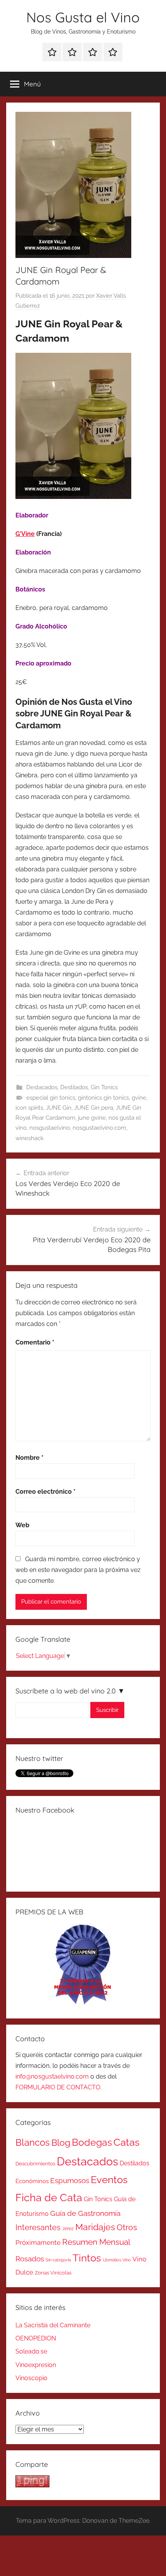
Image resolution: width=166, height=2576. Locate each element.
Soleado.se (31, 2351)
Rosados (30, 2259)
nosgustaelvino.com (99, 1128)
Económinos (32, 2181)
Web (22, 1525)
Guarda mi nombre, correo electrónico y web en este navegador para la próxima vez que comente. (78, 1570)
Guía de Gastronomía (85, 2213)
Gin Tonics (104, 1087)
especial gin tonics (51, 1098)
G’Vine (25, 534)
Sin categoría (58, 2260)
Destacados (42, 1087)
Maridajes (95, 2227)
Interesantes (38, 2227)
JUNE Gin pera (94, 1108)
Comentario (35, 1342)
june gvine (92, 1118)
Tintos (87, 2258)
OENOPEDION (36, 2338)
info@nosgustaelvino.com (52, 2076)
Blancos (33, 2143)
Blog (61, 2143)
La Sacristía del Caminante (53, 2325)
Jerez (68, 2229)
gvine (139, 1098)
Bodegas (92, 2142)
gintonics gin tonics (103, 1098)
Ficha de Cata (49, 2197)
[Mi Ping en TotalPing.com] (32, 2485)
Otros (127, 2227)
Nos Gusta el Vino (83, 17)
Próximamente (38, 2242)
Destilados (74, 1087)
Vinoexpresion (36, 2365)
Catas (127, 2142)
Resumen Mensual (96, 2242)
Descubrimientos (35, 2164)
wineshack (30, 1138)
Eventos (109, 2180)
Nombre (30, 1458)
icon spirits (29, 1108)
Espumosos (70, 2181)
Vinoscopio (31, 2378)
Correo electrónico (46, 1492)
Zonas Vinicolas (53, 2273)
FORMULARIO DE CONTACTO (58, 2087)
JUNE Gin (59, 1108)
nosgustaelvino (50, 1128)
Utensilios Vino (117, 2260)
